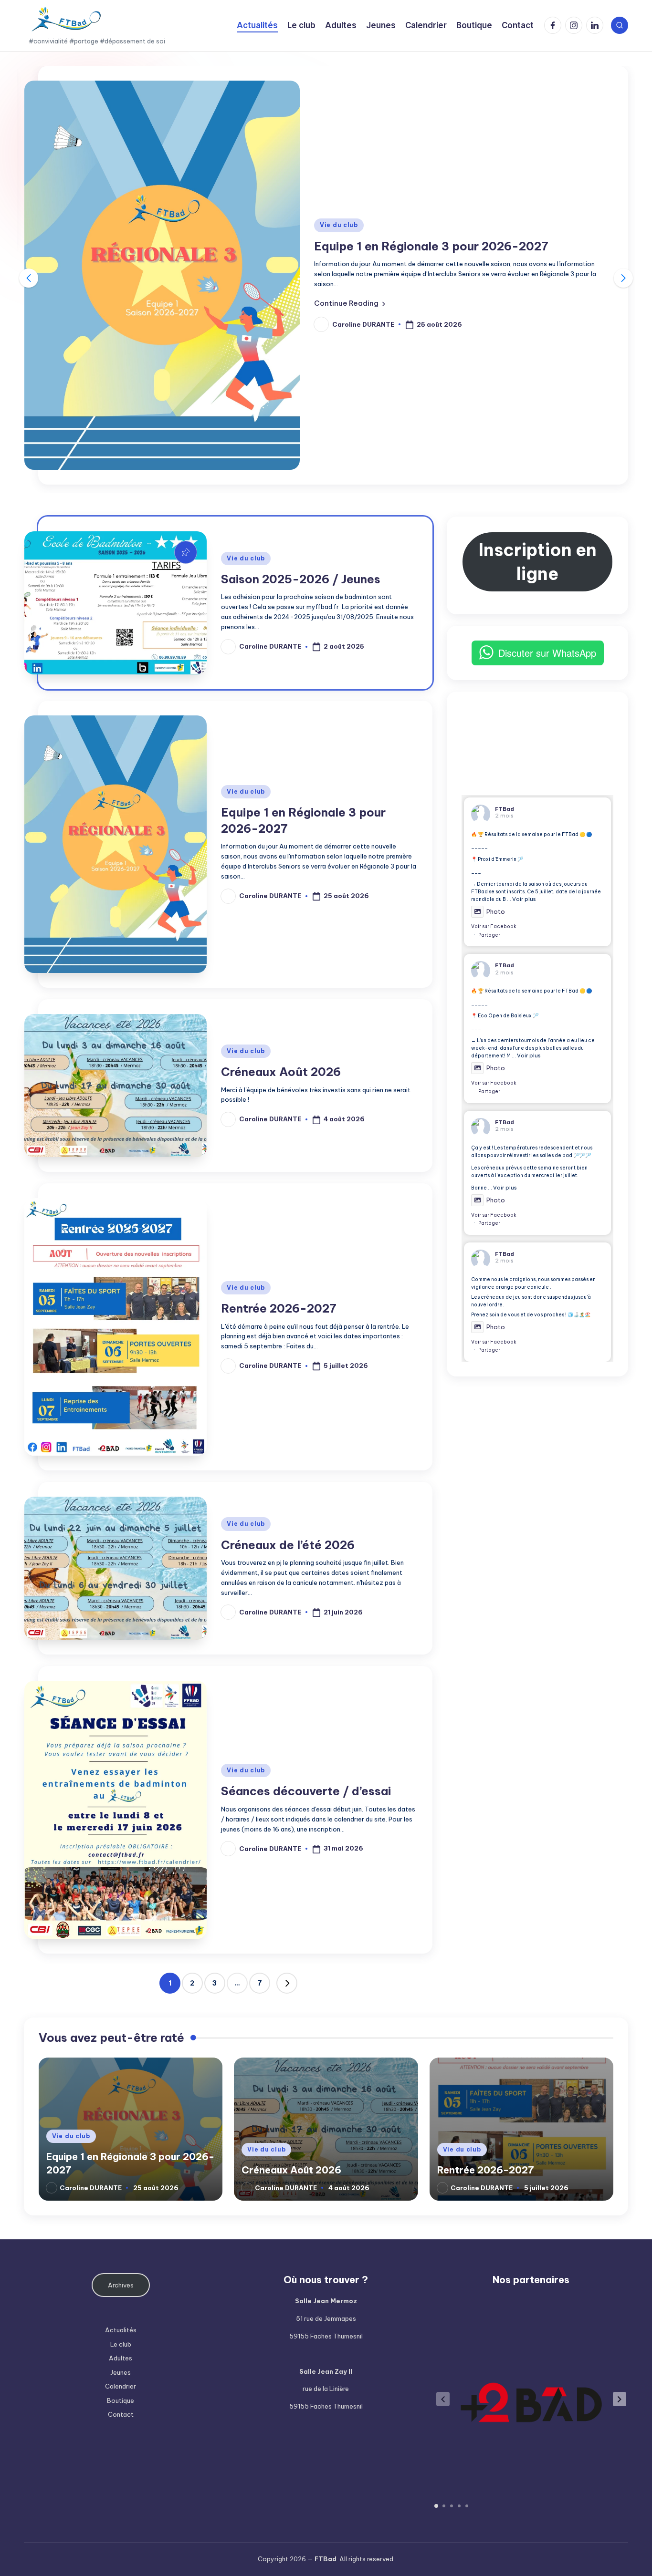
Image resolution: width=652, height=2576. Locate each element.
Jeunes (121, 2372)
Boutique (121, 2400)
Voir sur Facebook (494, 926)
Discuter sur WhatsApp (547, 653)
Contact (121, 2414)
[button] (350, 303)
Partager (489, 935)
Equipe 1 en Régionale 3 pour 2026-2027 (431, 246)
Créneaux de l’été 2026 (288, 1545)
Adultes (121, 2358)
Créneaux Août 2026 (281, 1072)
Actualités (121, 2330)
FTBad (505, 809)
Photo (496, 911)
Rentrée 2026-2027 (279, 1308)
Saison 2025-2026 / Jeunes (301, 579)
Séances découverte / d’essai (306, 1791)
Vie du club (339, 225)
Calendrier (121, 2386)
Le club (121, 2344)
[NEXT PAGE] (287, 1983)
